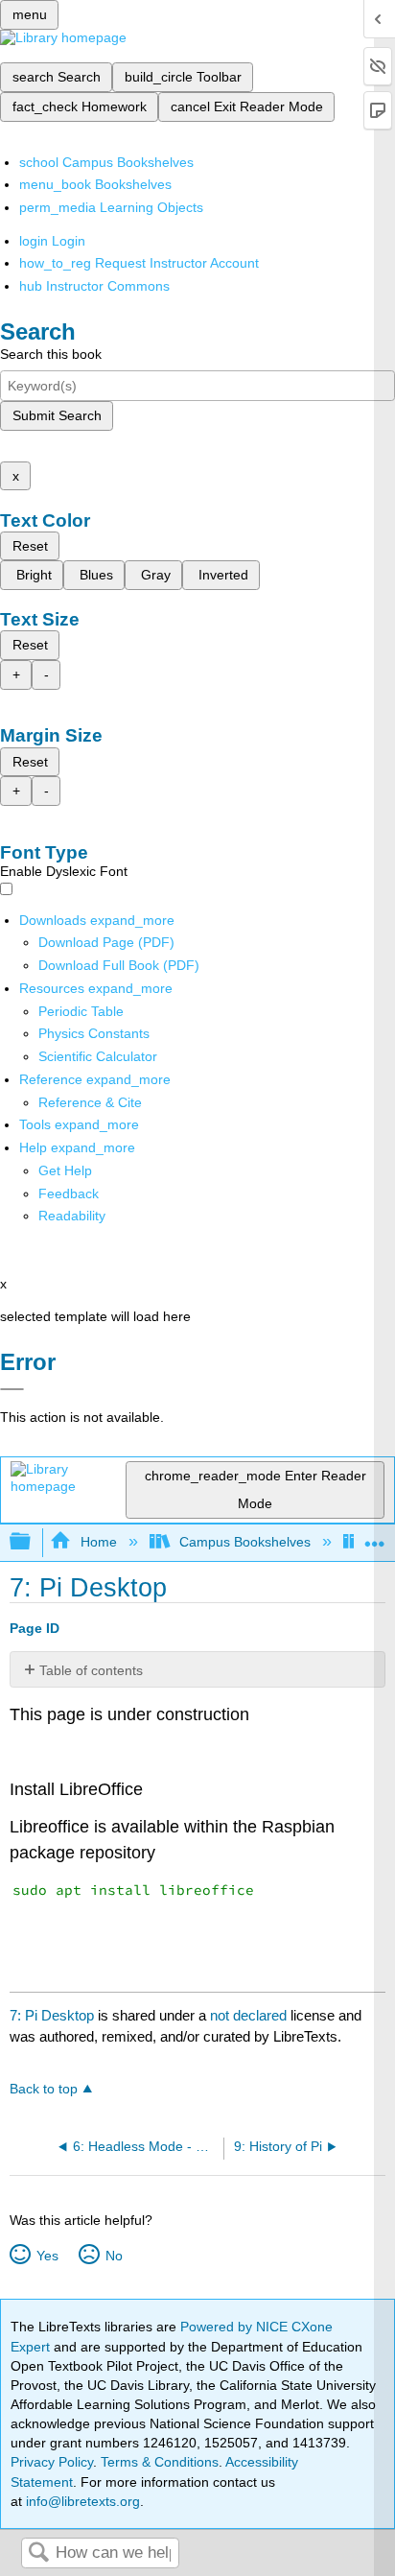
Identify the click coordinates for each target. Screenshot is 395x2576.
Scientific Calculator (98, 1056)
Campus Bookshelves (245, 1542)
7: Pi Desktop (52, 2015)
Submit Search (57, 415)
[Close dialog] (12, 1389)
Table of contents (91, 1670)
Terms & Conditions (160, 2462)
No (114, 2256)
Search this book (51, 354)
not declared (250, 2015)
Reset (30, 546)
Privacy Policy (52, 2462)
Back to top (44, 2089)
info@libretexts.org (81, 2501)
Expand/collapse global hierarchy (33, 1542)
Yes (47, 2256)
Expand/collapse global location (375, 1536)
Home (98, 1542)
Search (38, 2553)
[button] (69, 1193)
